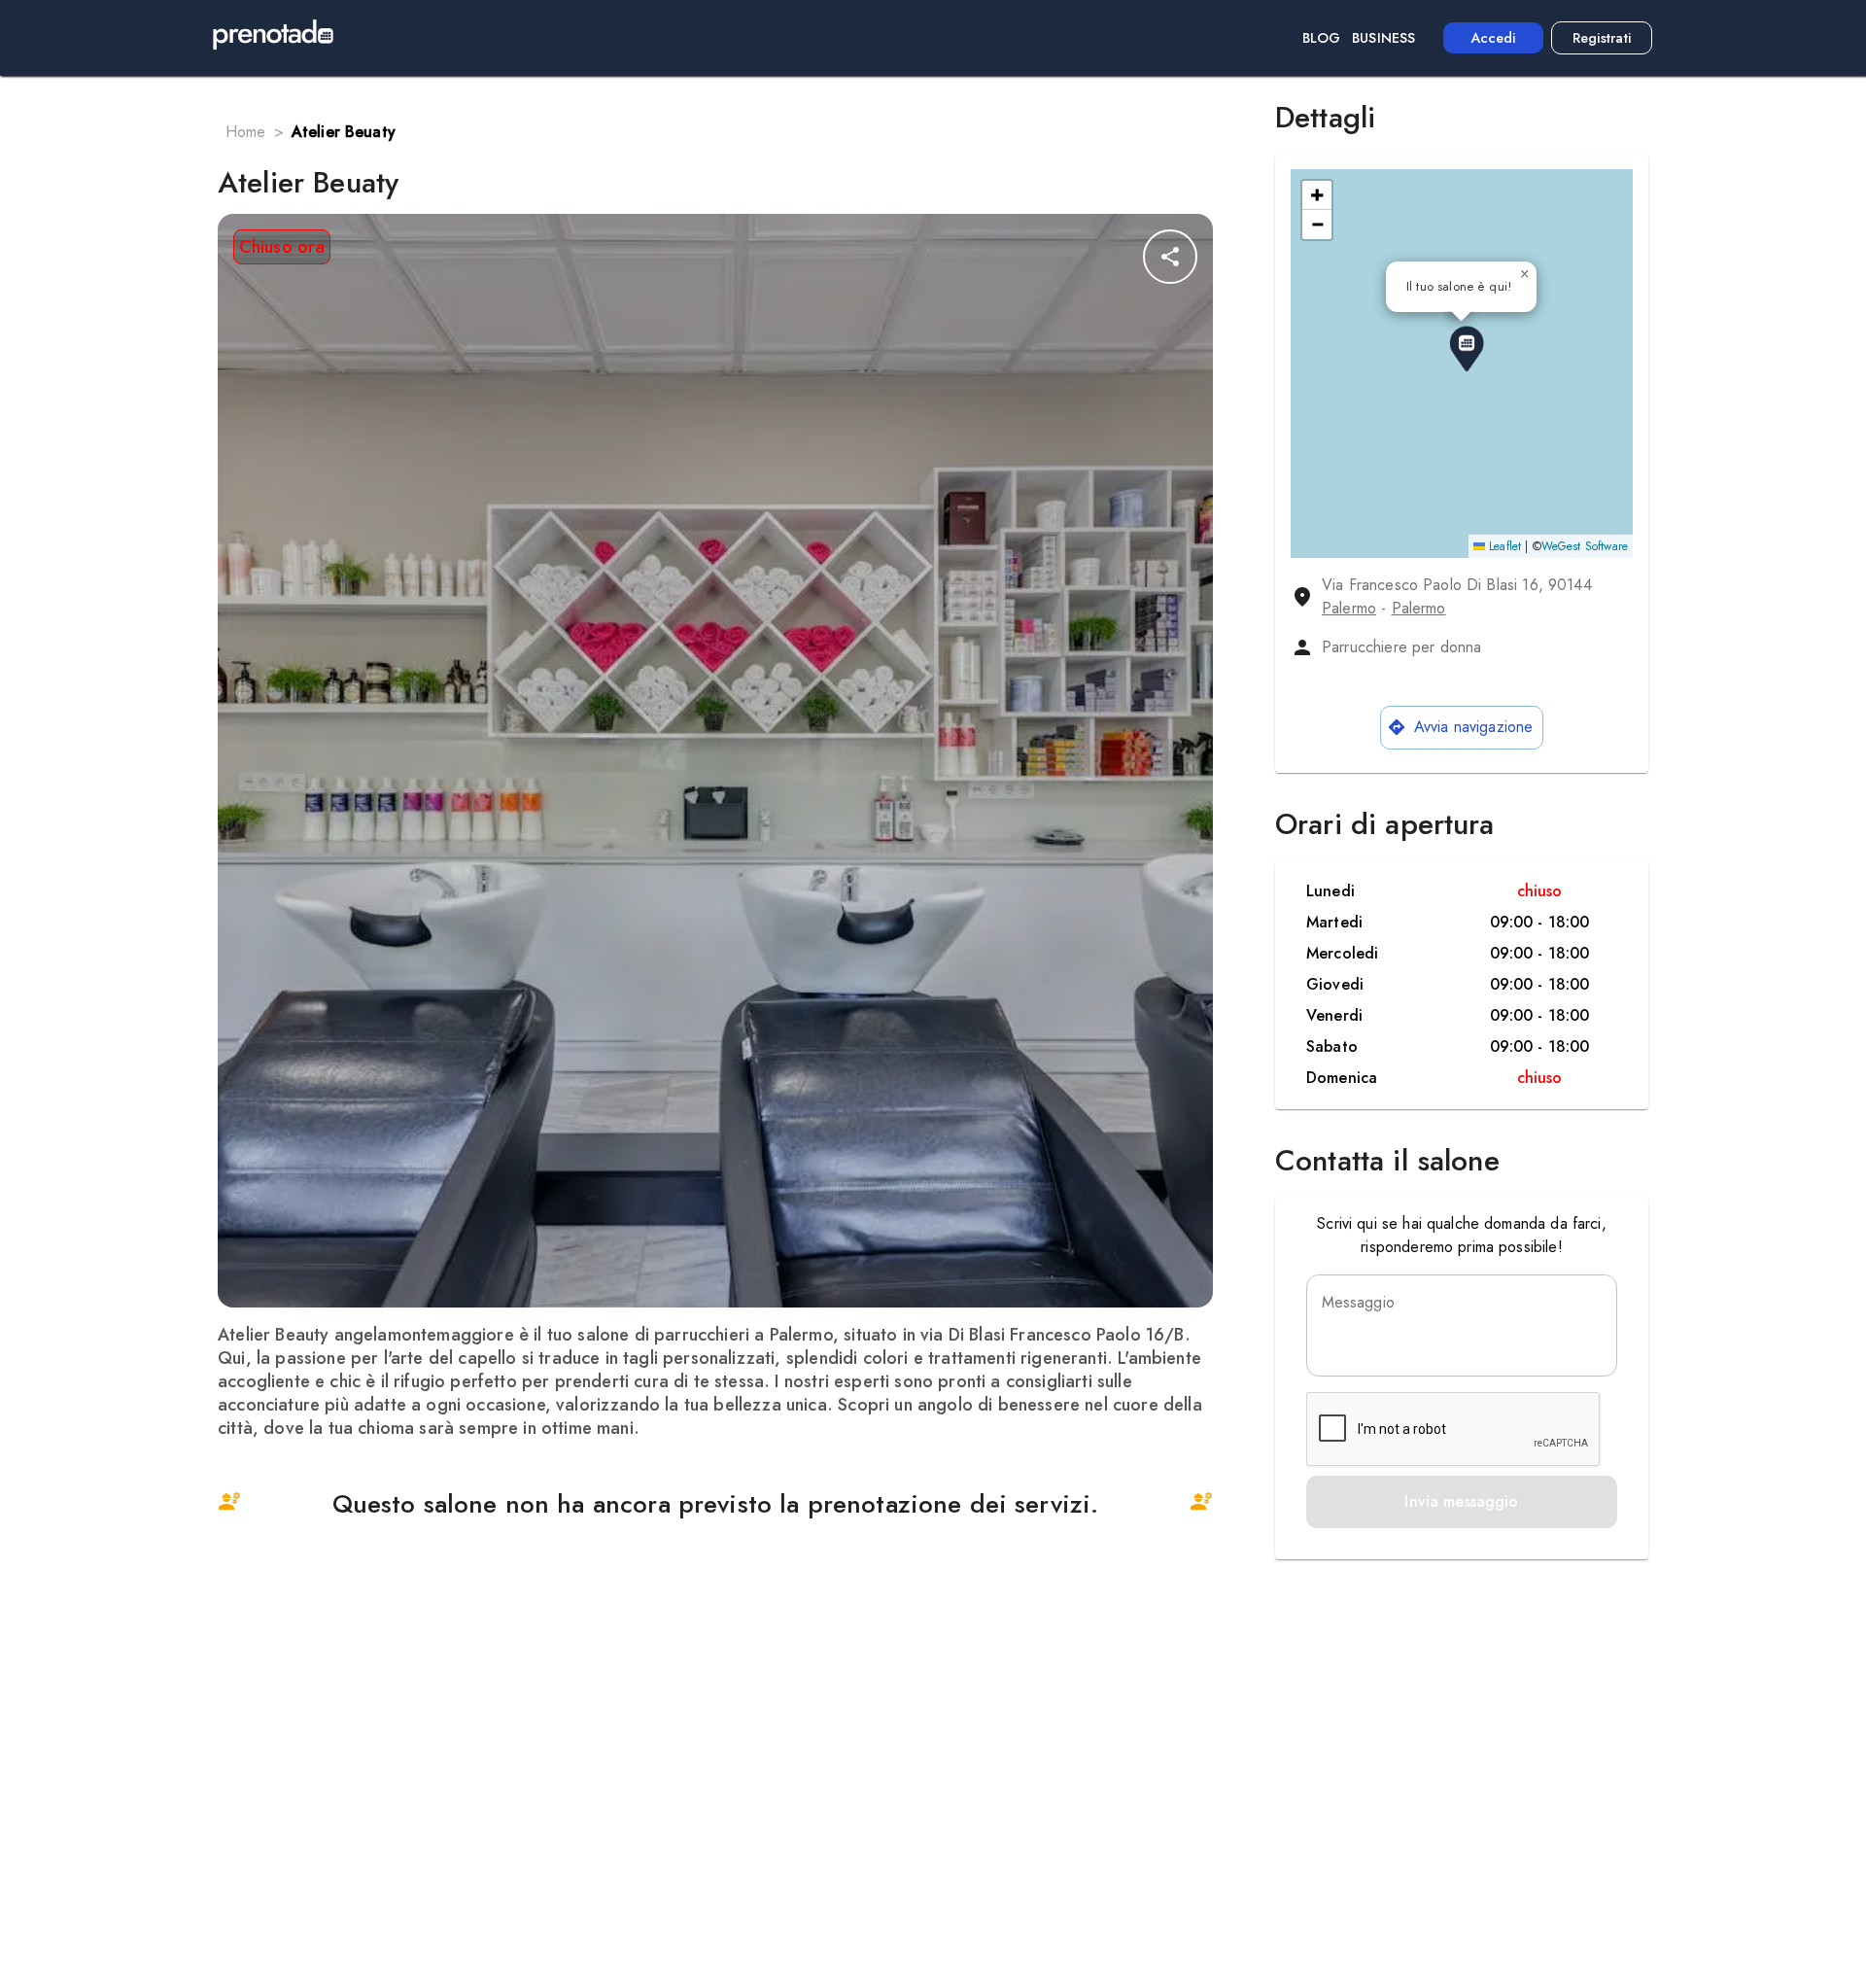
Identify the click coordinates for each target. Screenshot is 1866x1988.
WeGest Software (1585, 546)
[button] (1467, 349)
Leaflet (1503, 546)
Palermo (1349, 608)
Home (246, 132)
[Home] (273, 38)
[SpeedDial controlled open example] (1170, 257)
